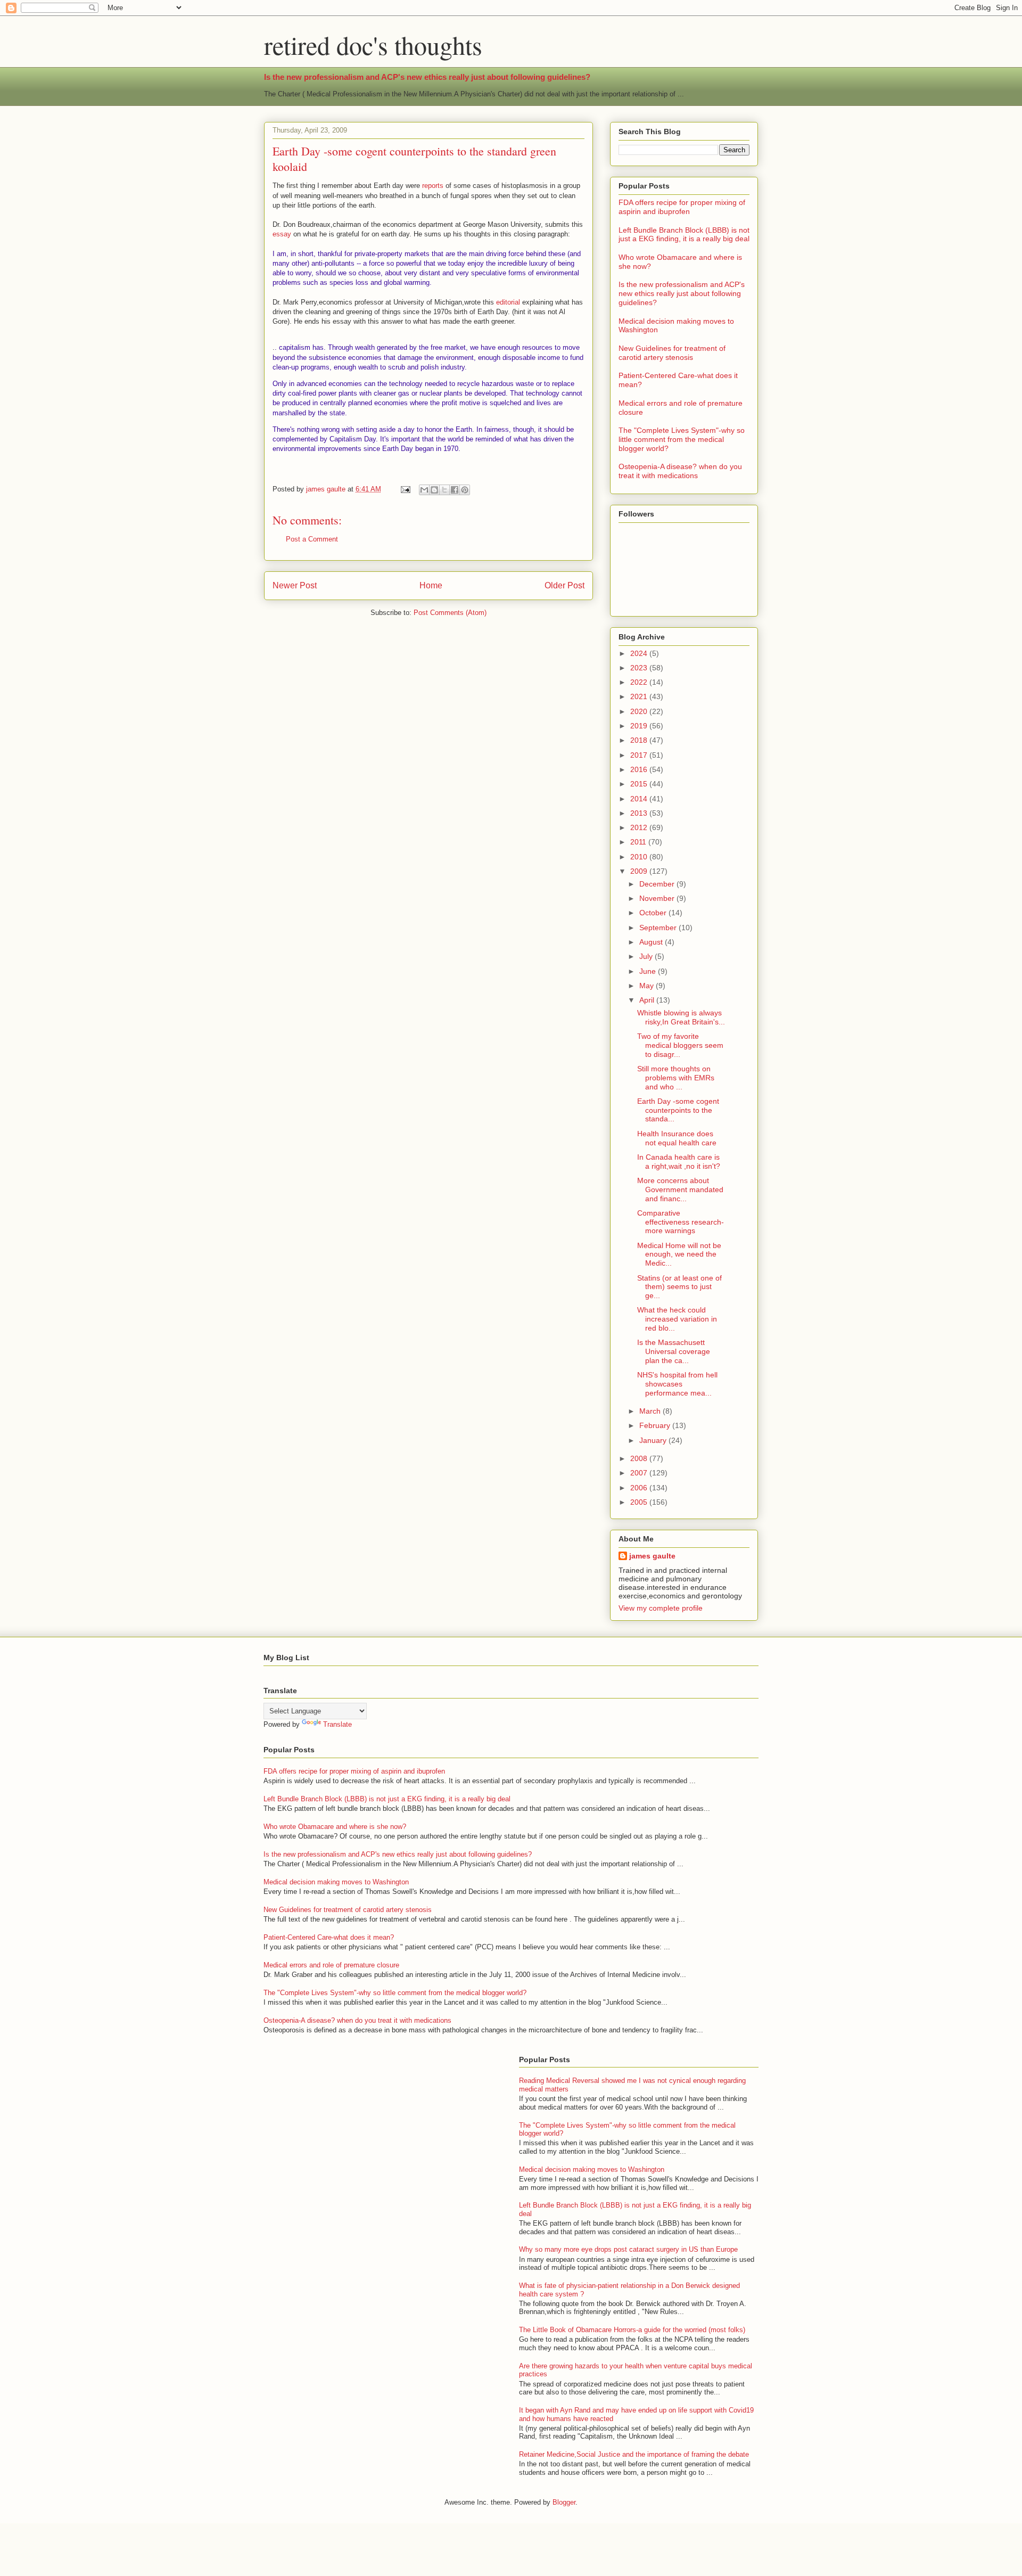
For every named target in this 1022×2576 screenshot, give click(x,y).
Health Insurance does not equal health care (677, 1138)
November (658, 898)
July (647, 956)
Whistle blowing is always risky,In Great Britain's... (681, 1017)
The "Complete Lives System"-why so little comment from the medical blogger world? (682, 439)
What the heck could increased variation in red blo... (677, 1319)
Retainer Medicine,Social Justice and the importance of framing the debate (634, 2454)
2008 (640, 1458)
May (648, 986)
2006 (640, 1488)
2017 (640, 755)
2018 (640, 740)
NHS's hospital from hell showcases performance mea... (677, 1384)
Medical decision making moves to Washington (336, 1882)
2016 (640, 769)
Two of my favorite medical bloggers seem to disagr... (680, 1045)
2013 (640, 813)
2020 (640, 711)
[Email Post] (405, 489)
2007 (640, 1473)
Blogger (564, 2502)
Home (431, 585)
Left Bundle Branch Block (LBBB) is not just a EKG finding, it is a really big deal (684, 235)
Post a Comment (312, 539)
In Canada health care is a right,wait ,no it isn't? (679, 1162)
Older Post (564, 585)
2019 (640, 726)
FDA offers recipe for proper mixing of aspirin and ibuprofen (682, 207)
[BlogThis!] (434, 490)
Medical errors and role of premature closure (331, 1965)
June (649, 971)
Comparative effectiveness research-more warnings (681, 1222)
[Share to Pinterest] (465, 490)
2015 (640, 784)
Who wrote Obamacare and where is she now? (335, 1827)
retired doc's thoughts (373, 45)
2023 (640, 668)
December (658, 884)
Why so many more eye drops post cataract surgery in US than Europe (628, 2249)
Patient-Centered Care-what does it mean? (329, 1937)
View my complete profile (661, 1608)
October (654, 913)
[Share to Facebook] (455, 490)
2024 (640, 653)
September (659, 928)
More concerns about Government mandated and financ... (680, 1189)
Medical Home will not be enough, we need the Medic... (679, 1254)
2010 (640, 857)
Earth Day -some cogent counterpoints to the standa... (678, 1110)
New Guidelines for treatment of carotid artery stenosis (672, 353)
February (656, 1425)
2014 (640, 799)
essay (282, 234)
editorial (508, 302)
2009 (640, 871)
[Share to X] (444, 490)
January (654, 1440)
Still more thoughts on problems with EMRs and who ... (676, 1078)
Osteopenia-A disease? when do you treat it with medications (680, 471)
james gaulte (652, 1556)
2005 (640, 1502)
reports (432, 186)
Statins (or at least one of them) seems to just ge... (679, 1287)
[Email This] (424, 490)
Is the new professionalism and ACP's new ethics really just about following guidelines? (427, 77)
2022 (640, 682)
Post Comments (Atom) (450, 613)
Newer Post (295, 585)
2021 (640, 696)
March (651, 1411)
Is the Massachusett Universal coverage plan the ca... (674, 1351)
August (652, 942)
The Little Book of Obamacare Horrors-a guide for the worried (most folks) (632, 2330)
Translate (337, 1724)
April (648, 1000)
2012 (640, 827)
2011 (639, 842)
